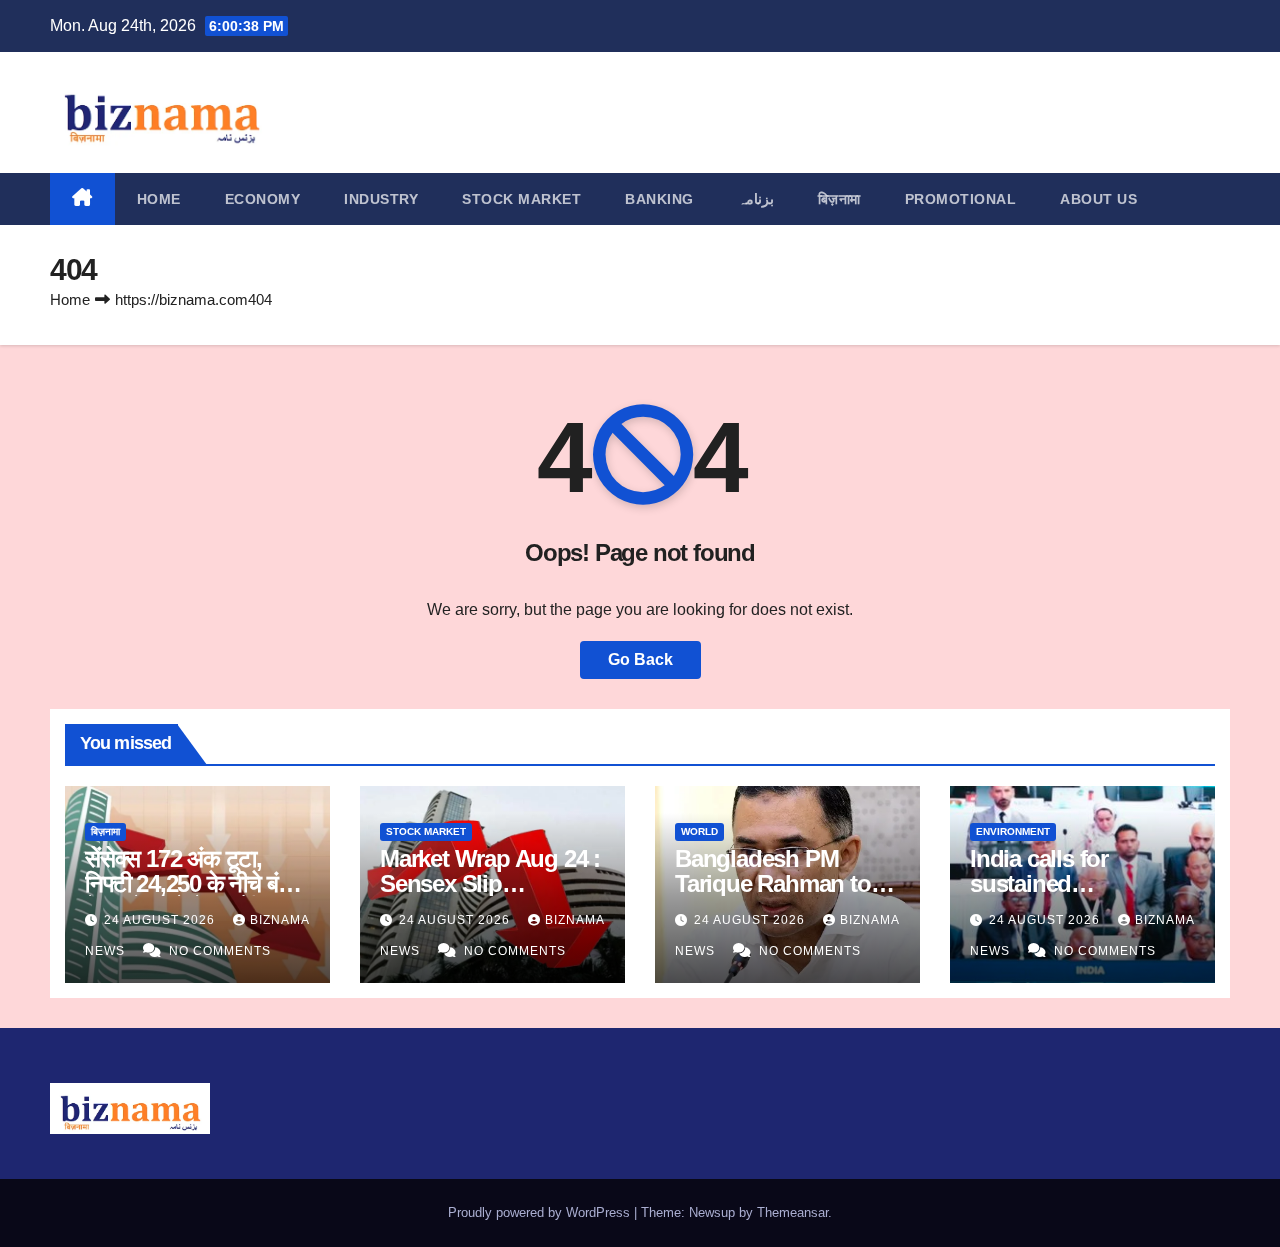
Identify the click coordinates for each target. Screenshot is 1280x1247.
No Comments (220, 951)
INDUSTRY (381, 199)
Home (159, 199)
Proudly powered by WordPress (541, 1212)
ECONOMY (263, 199)
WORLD (699, 831)
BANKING (659, 199)
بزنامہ (756, 199)
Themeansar (792, 1212)
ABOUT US (1098, 199)
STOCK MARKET (521, 199)
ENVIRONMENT (1013, 831)
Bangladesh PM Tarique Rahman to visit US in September (786, 883)
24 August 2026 (161, 920)
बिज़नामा (839, 199)
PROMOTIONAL (961, 199)
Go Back (640, 659)
